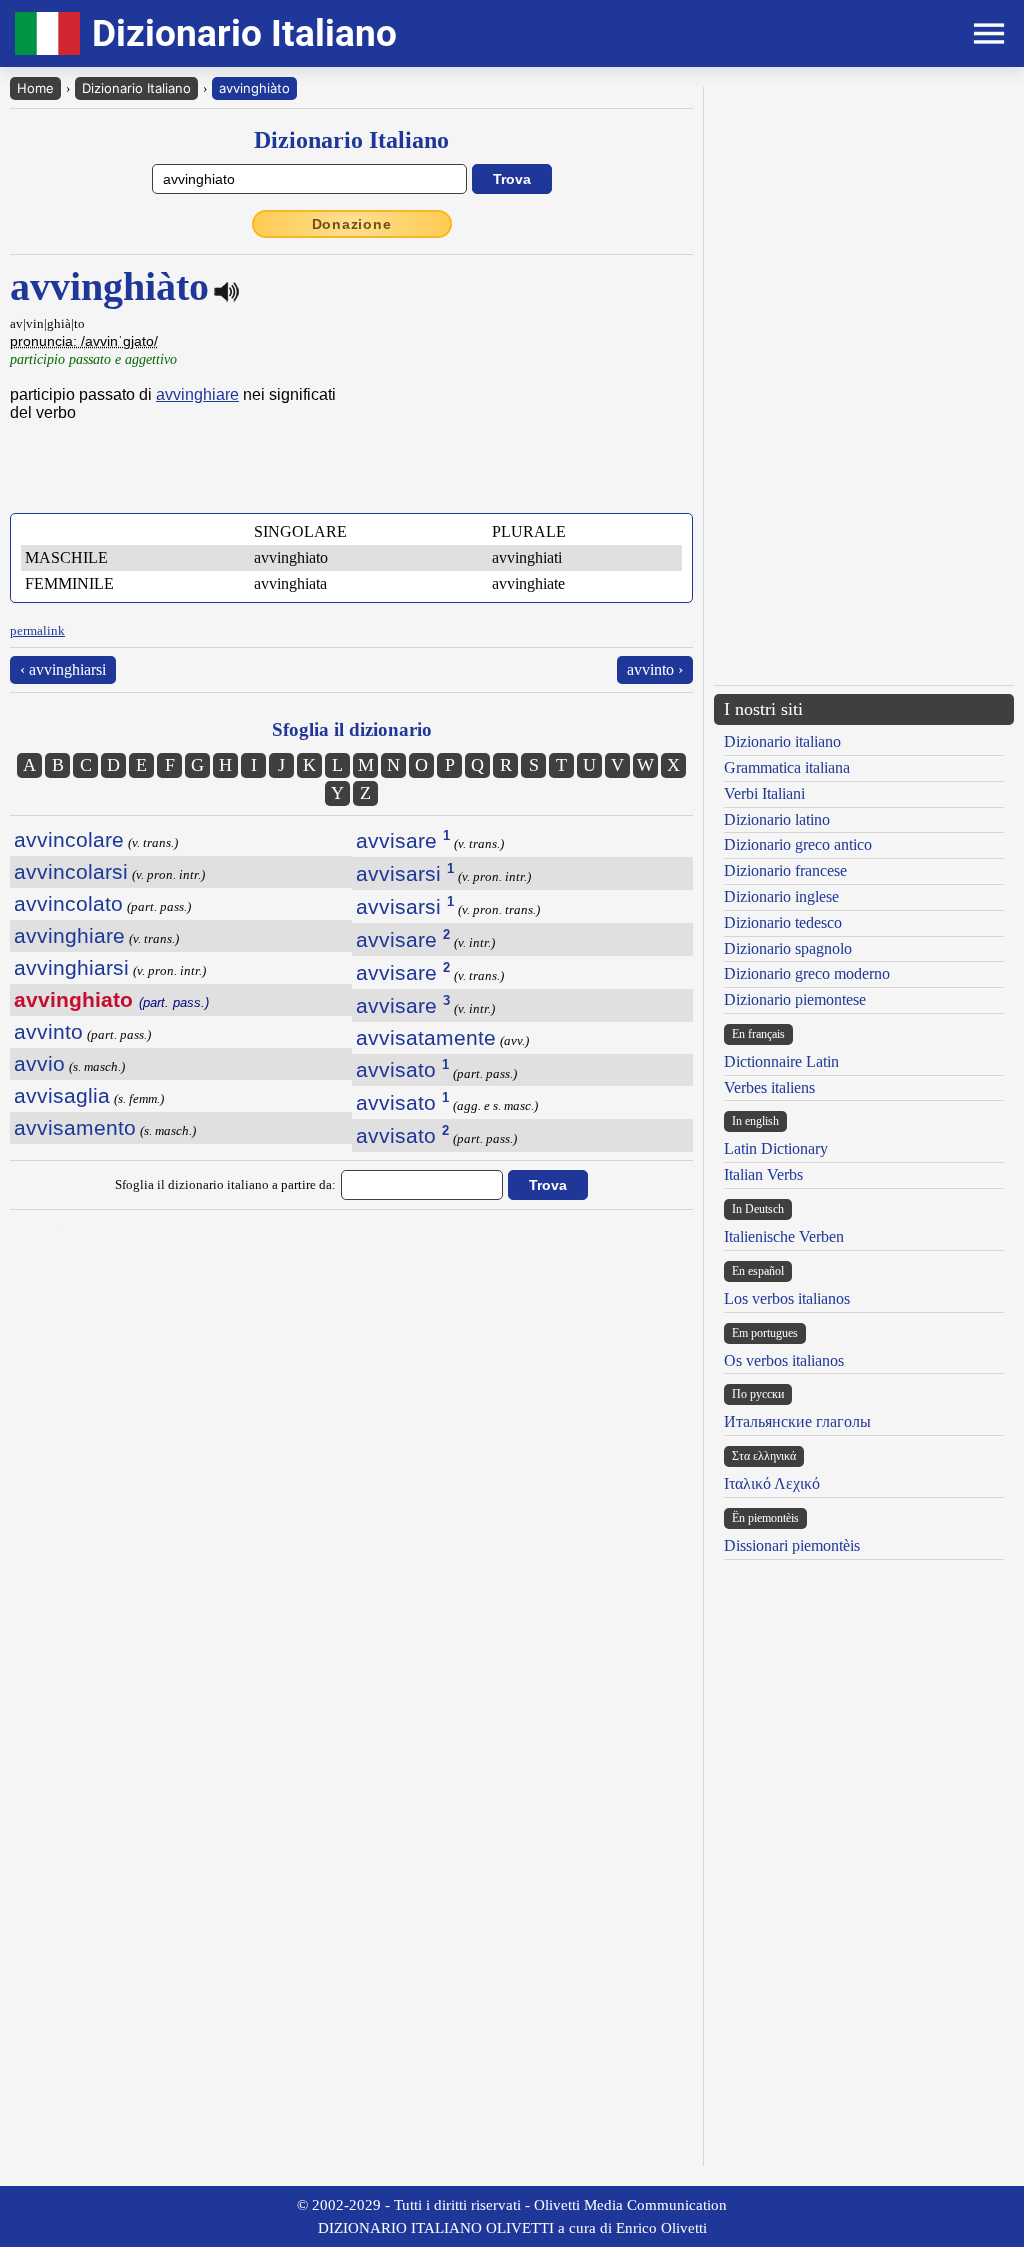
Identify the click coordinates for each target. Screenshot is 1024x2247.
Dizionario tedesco (783, 922)
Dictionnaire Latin (781, 1061)
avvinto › (655, 669)
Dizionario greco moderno (807, 973)
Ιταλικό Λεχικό (772, 1483)
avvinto (48, 1031)
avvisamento (75, 1127)
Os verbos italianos (784, 1360)
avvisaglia (62, 1095)
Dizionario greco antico (798, 844)
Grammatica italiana (787, 767)
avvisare (403, 840)
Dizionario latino (777, 819)
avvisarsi (405, 873)
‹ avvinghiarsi (63, 669)
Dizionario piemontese (795, 999)
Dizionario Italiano (136, 88)
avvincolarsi (71, 871)
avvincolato (68, 903)
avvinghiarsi (71, 967)
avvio (39, 1063)
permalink (37, 630)
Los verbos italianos (787, 1298)
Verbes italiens (769, 1087)
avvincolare (69, 839)
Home (35, 88)
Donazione (352, 224)
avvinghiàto (254, 88)
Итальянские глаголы (797, 1421)
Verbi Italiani (764, 793)
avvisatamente (426, 1037)
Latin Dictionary (776, 1148)
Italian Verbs (763, 1174)
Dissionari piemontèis (792, 1545)
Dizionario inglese (781, 896)
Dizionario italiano (782, 741)
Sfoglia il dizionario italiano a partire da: (225, 1184)
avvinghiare (197, 394)
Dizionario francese (785, 870)
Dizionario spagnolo (788, 948)
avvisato (402, 1069)
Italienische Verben (784, 1236)
